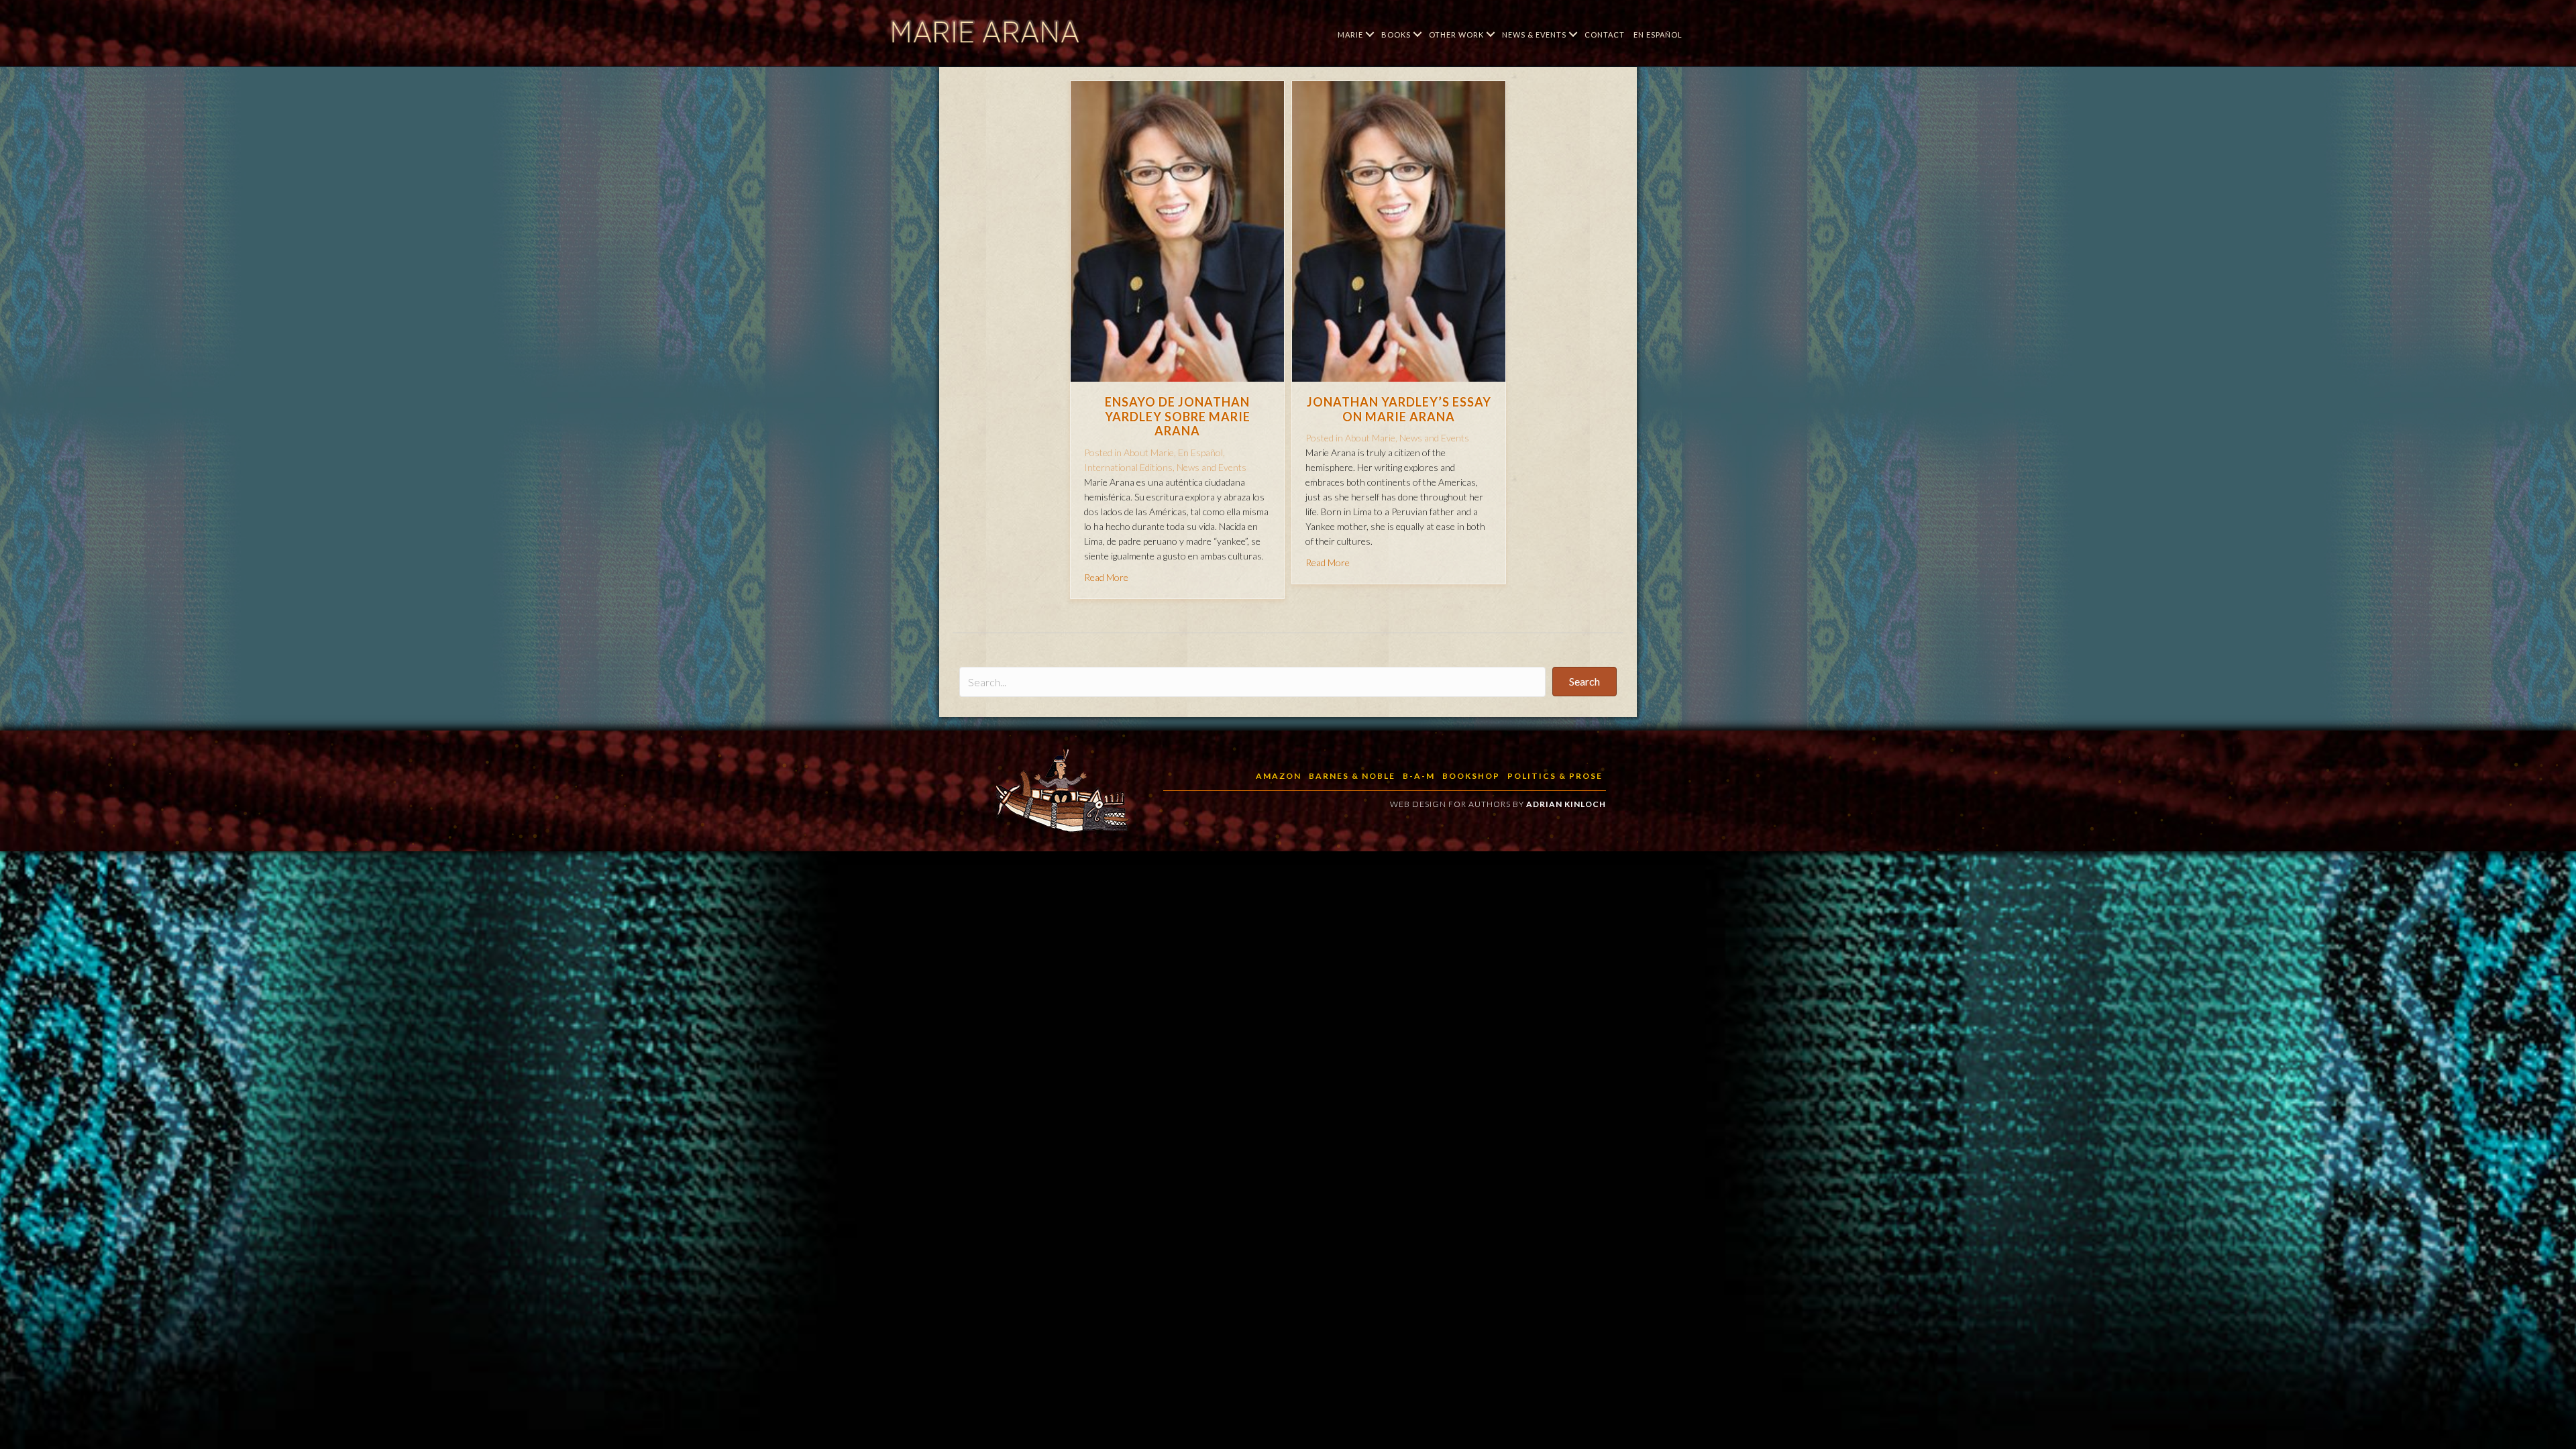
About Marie (1149, 452)
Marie (1350, 35)
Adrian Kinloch (1566, 804)
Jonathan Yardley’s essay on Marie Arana (1399, 409)
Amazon (1279, 776)
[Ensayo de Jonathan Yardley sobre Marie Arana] (1177, 230)
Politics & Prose (1555, 776)
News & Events (1534, 35)
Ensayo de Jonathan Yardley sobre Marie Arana (1178, 416)
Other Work (1456, 35)
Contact (1605, 35)
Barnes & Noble (1352, 776)
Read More (1106, 577)
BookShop (1471, 776)
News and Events (1212, 467)
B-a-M (1419, 776)
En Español (1658, 35)
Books (1396, 35)
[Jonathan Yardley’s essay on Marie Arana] (1399, 230)
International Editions (1128, 467)
